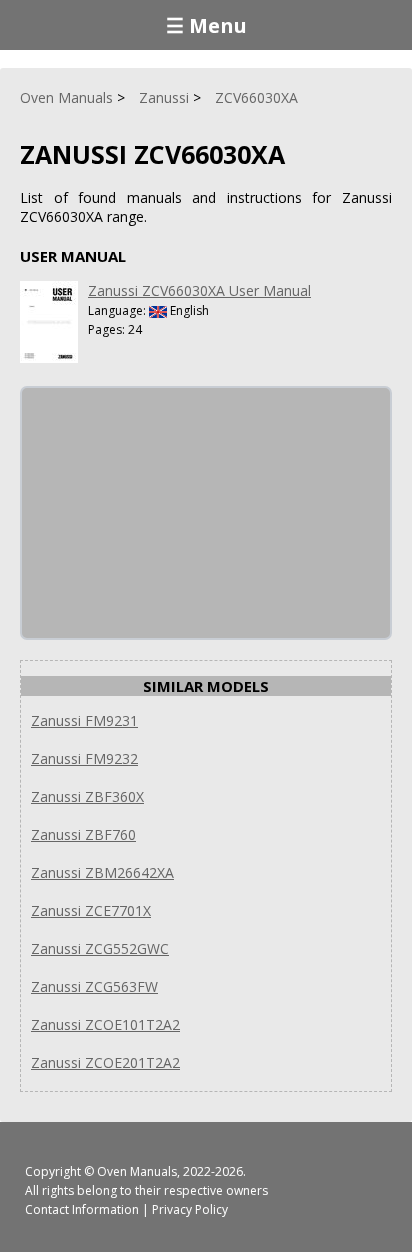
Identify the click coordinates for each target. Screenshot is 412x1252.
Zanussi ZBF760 (83, 834)
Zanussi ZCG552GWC (100, 948)
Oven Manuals (137, 1171)
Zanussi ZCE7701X (91, 910)
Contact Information (82, 1209)
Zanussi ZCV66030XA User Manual (199, 290)
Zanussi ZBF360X (87, 796)
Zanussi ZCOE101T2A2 (105, 1024)
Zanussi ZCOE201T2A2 (105, 1062)
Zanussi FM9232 (84, 758)
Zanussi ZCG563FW (94, 986)
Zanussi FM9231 (84, 720)
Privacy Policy (190, 1209)
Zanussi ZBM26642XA (102, 872)
